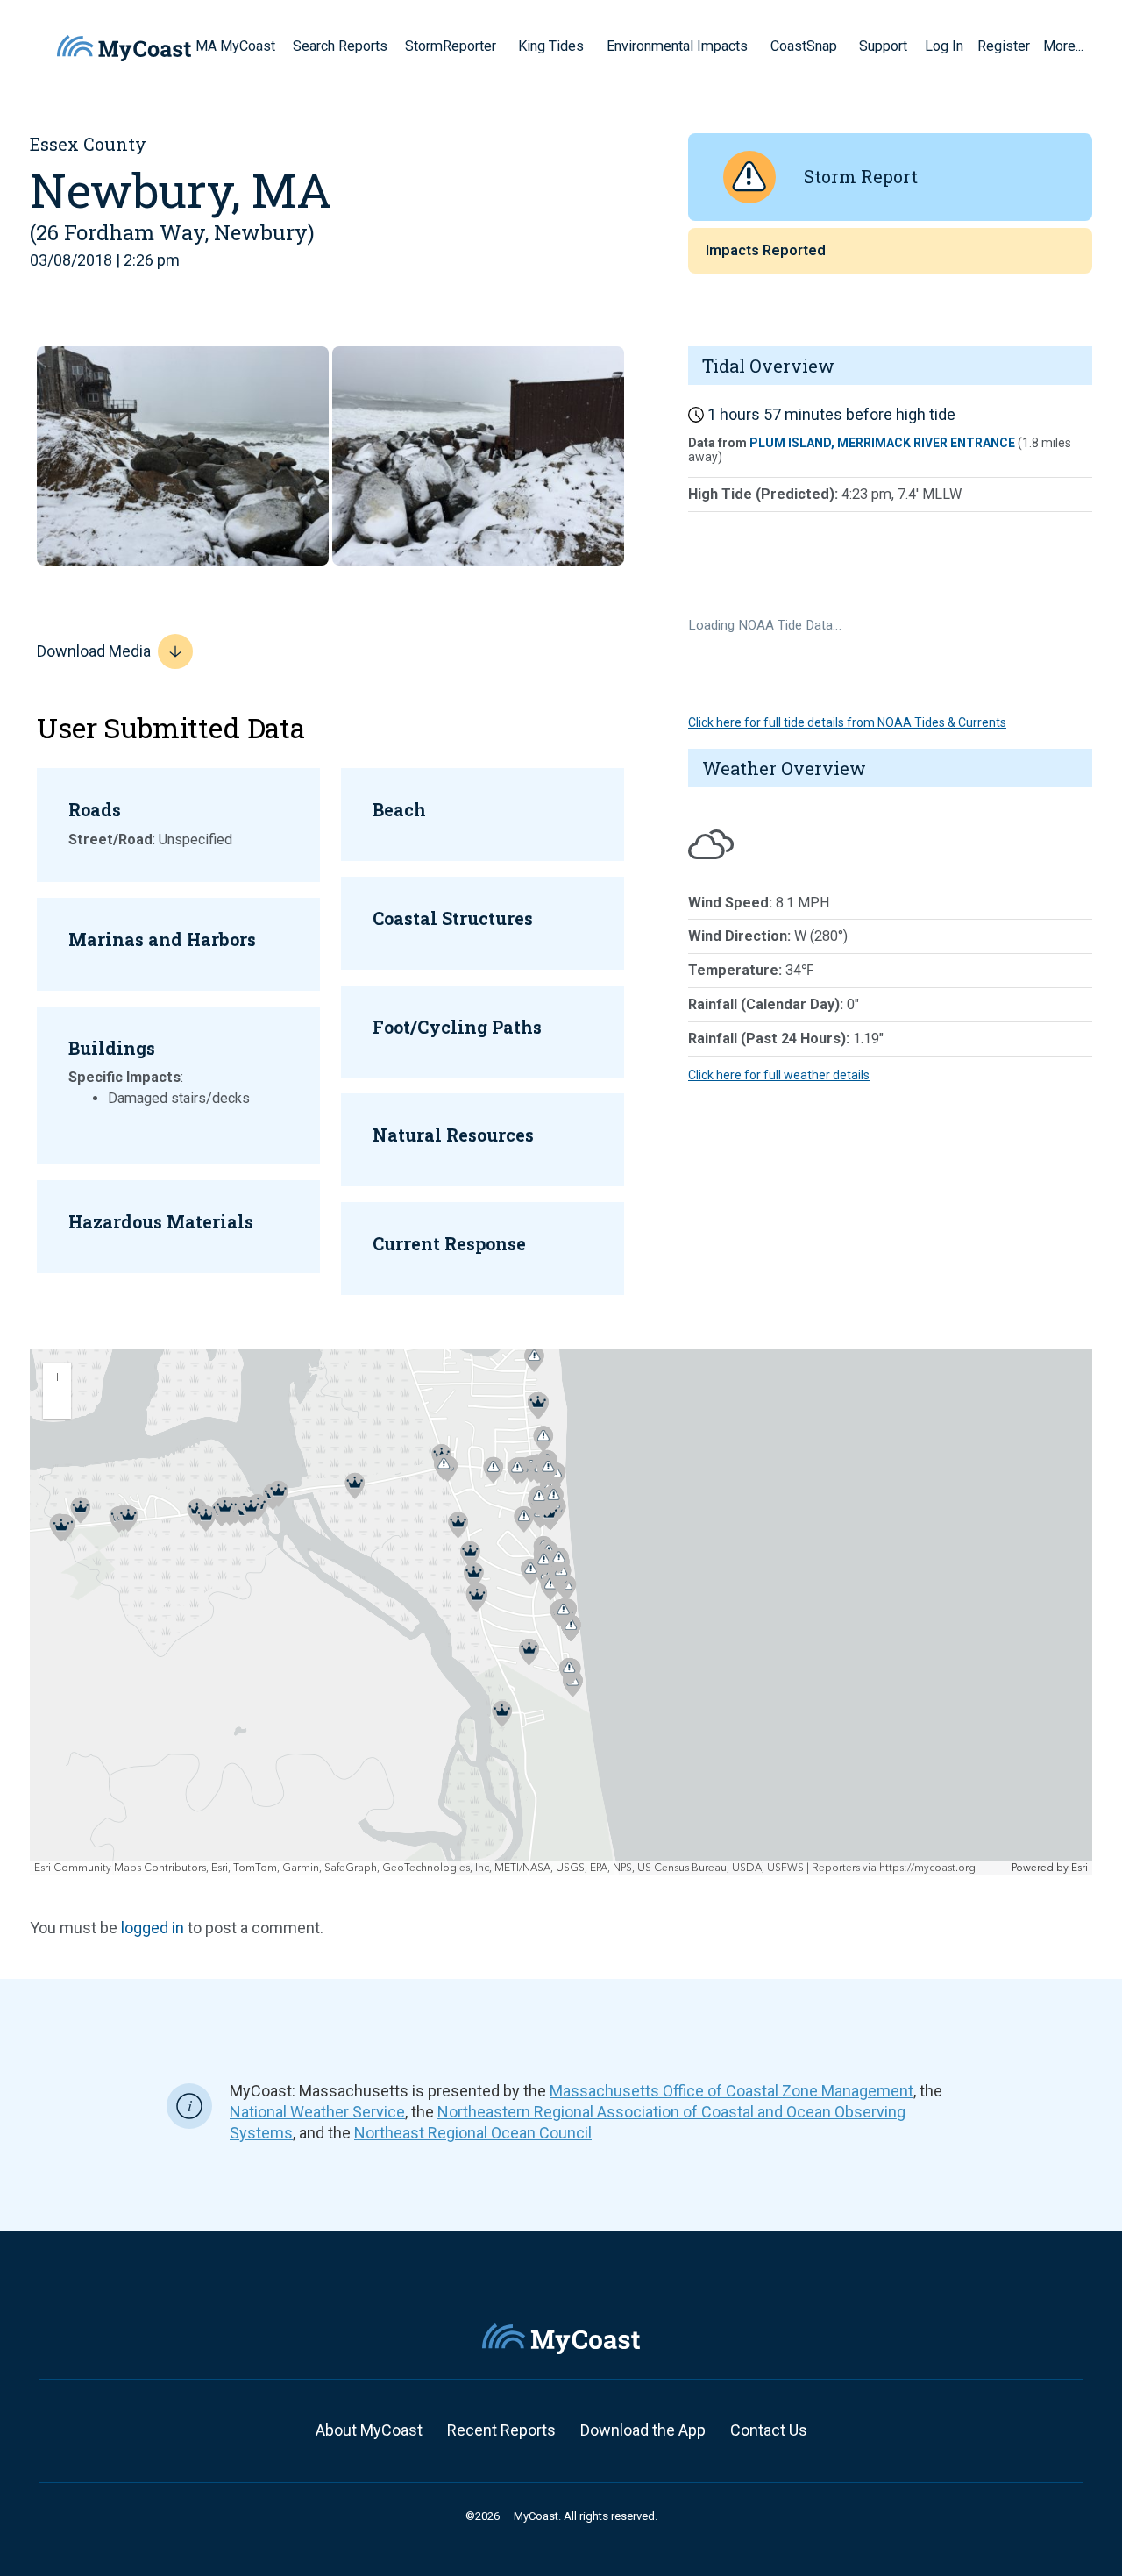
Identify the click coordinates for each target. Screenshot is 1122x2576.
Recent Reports (501, 2430)
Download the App (643, 2430)
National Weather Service (317, 2112)
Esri (1079, 1868)
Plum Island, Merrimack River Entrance (882, 443)
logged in (153, 1928)
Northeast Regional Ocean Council (473, 2133)
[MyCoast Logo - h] (124, 48)
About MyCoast (369, 2430)
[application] (561, 1612)
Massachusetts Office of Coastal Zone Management (731, 2091)
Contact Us (769, 2430)
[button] (502, 46)
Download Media (94, 651)
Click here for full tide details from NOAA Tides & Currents (847, 722)
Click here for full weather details (779, 1075)
